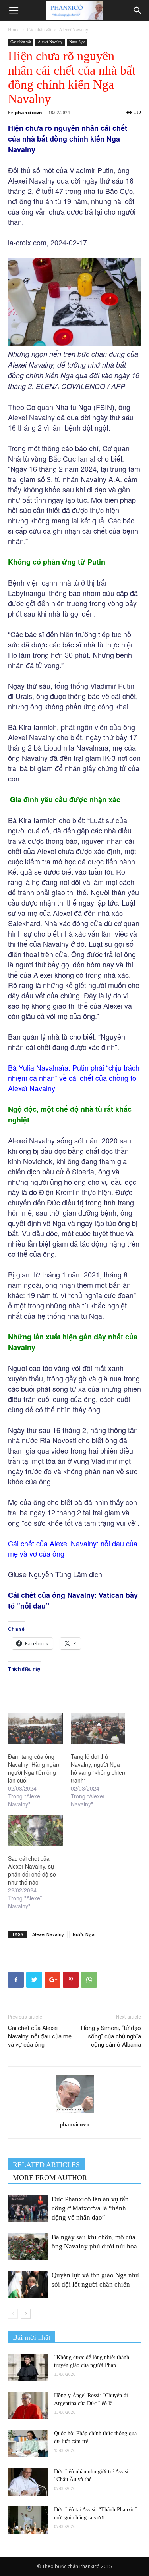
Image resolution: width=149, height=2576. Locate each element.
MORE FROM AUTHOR (50, 2178)
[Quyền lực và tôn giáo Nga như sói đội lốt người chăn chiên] (28, 2284)
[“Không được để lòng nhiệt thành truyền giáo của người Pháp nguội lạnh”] (28, 2367)
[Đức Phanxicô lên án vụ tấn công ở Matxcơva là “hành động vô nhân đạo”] (28, 2208)
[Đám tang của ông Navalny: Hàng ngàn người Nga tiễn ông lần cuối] (35, 1729)
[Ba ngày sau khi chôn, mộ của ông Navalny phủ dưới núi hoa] (28, 2246)
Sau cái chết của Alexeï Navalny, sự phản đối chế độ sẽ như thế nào (32, 1870)
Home (14, 30)
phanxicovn (29, 112)
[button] (138, 11)
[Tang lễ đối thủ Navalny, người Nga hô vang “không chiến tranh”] (98, 1729)
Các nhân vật (39, 30)
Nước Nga (77, 42)
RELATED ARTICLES (46, 2165)
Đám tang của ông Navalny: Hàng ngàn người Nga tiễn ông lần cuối (34, 1768)
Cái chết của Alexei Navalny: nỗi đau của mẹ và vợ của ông (40, 2036)
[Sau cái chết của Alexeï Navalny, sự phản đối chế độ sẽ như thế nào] (35, 1831)
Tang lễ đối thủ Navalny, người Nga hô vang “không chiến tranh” (98, 1768)
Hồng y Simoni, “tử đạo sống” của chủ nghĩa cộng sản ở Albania (111, 2036)
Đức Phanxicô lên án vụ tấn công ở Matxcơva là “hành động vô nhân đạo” (90, 2208)
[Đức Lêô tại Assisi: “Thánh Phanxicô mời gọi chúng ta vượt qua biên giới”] (28, 2520)
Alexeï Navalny (74, 30)
